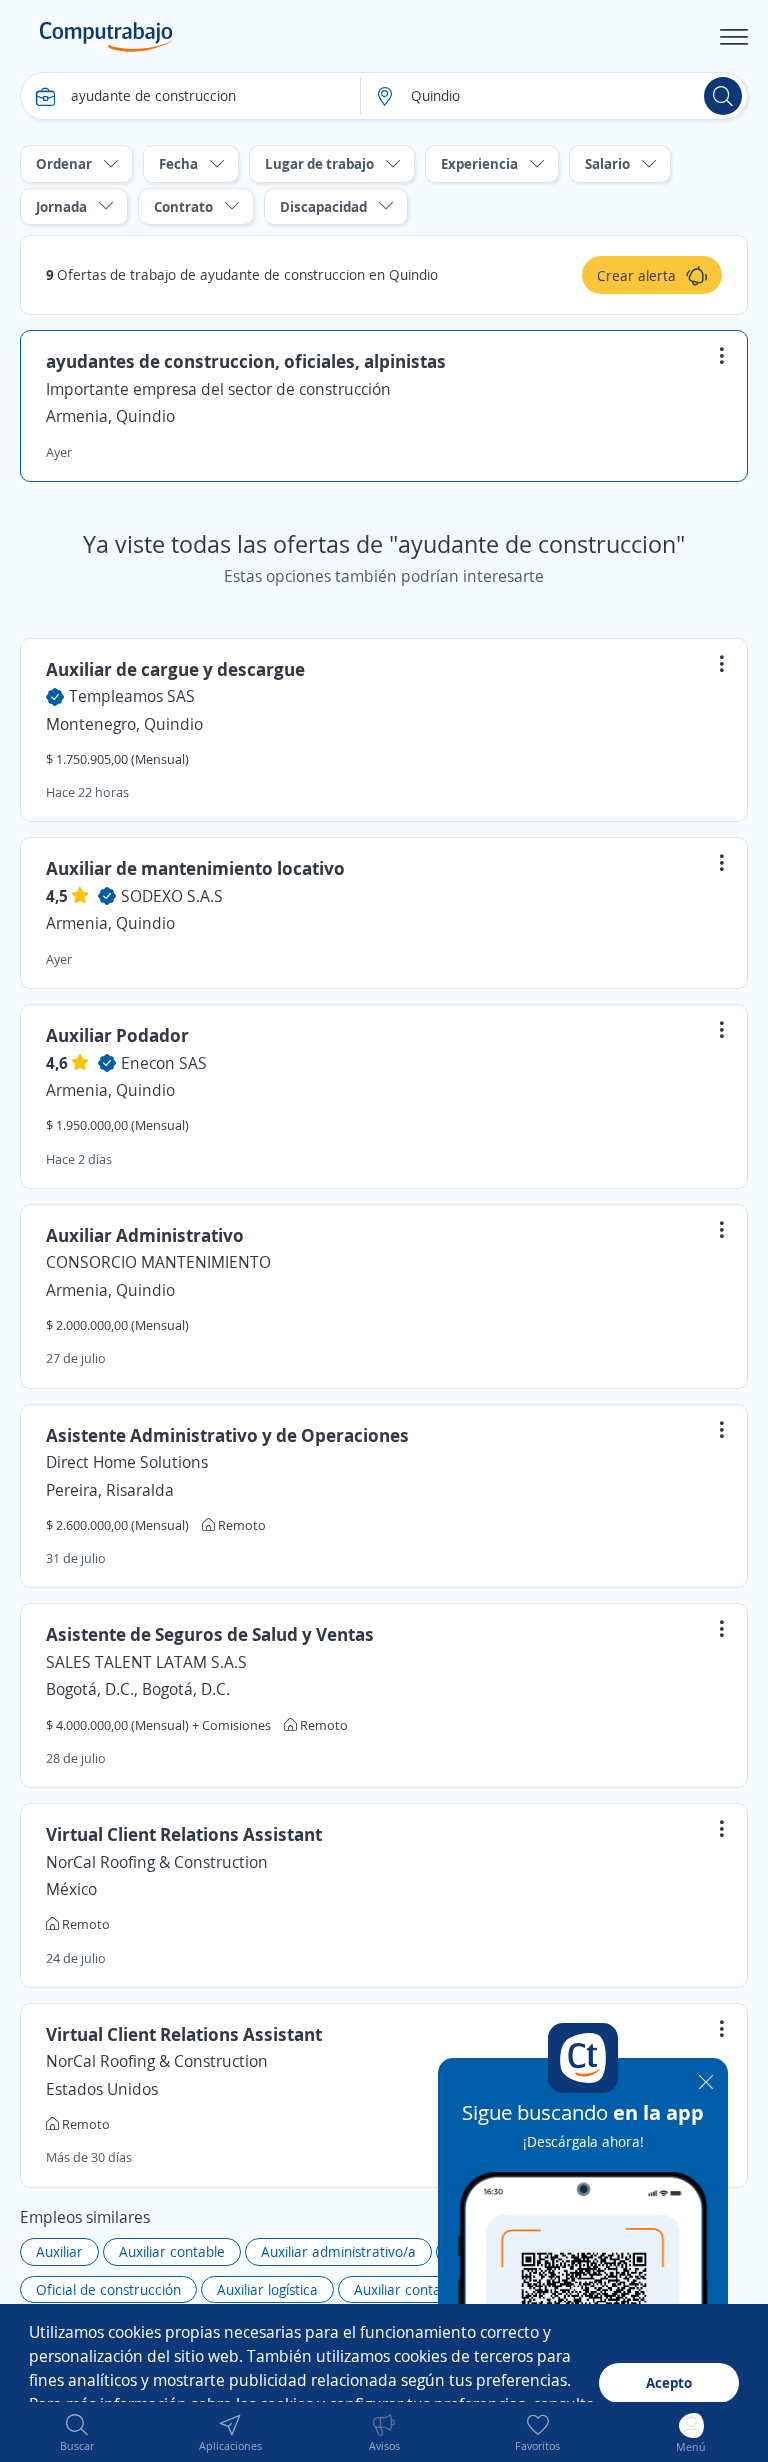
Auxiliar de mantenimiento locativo (195, 868)
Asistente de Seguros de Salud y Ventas (210, 1634)
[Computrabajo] (106, 37)
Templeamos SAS (132, 696)
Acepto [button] (669, 2382)
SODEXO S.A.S (172, 896)
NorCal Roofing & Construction (157, 1862)
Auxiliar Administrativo (145, 1235)
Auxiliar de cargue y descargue (175, 669)
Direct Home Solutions (127, 1462)
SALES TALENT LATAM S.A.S (146, 1662)
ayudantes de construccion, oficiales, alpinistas (246, 361)
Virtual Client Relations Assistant (184, 1834)
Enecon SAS (164, 1063)
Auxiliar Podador (117, 1035)
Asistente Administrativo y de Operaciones (227, 1435)
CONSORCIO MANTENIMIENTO (158, 1262)
